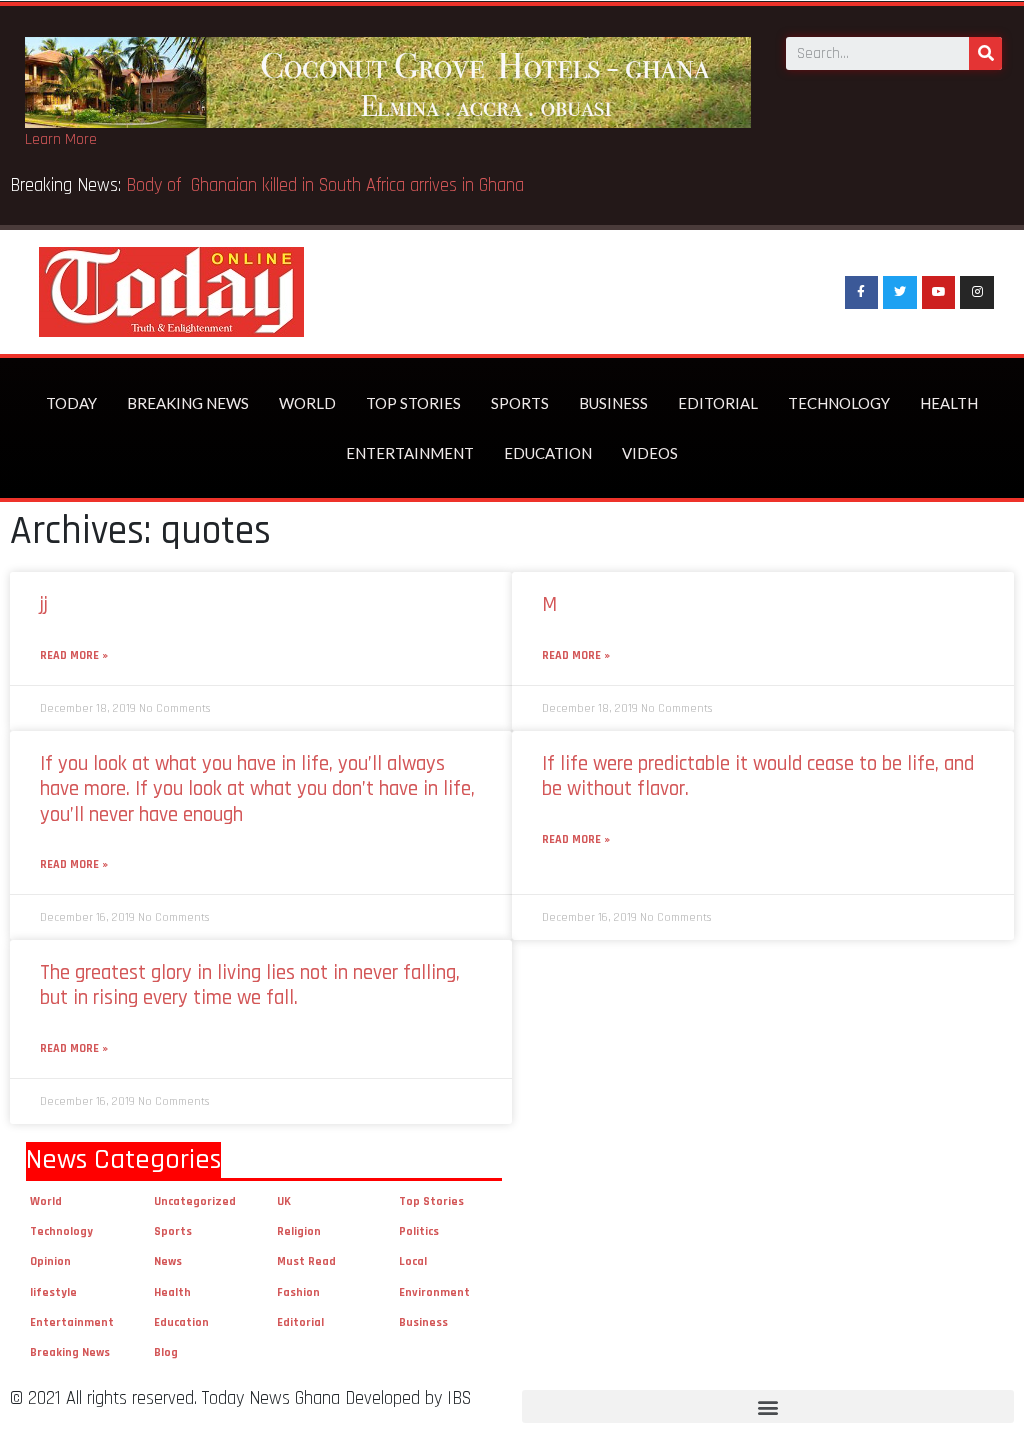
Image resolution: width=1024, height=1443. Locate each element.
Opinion (50, 1261)
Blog (166, 1352)
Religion (299, 1231)
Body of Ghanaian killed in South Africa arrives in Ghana (327, 185)
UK (284, 1201)
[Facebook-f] (862, 293)
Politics (419, 1231)
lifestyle (53, 1292)
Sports (520, 403)
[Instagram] (977, 293)
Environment (434, 1292)
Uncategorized (195, 1201)
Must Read (306, 1261)
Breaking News (188, 403)
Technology (839, 403)
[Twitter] (900, 293)
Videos (650, 453)
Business (613, 403)
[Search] (985, 53)
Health (949, 403)
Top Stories (413, 403)
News (168, 1261)
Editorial (718, 403)
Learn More (61, 139)
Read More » (74, 655)
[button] (768, 1406)
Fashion (298, 1292)
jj (44, 604)
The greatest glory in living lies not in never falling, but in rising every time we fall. (250, 985)
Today (71, 403)
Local (413, 1261)
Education (548, 453)
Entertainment (410, 453)
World (307, 403)
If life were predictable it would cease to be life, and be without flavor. (758, 776)
